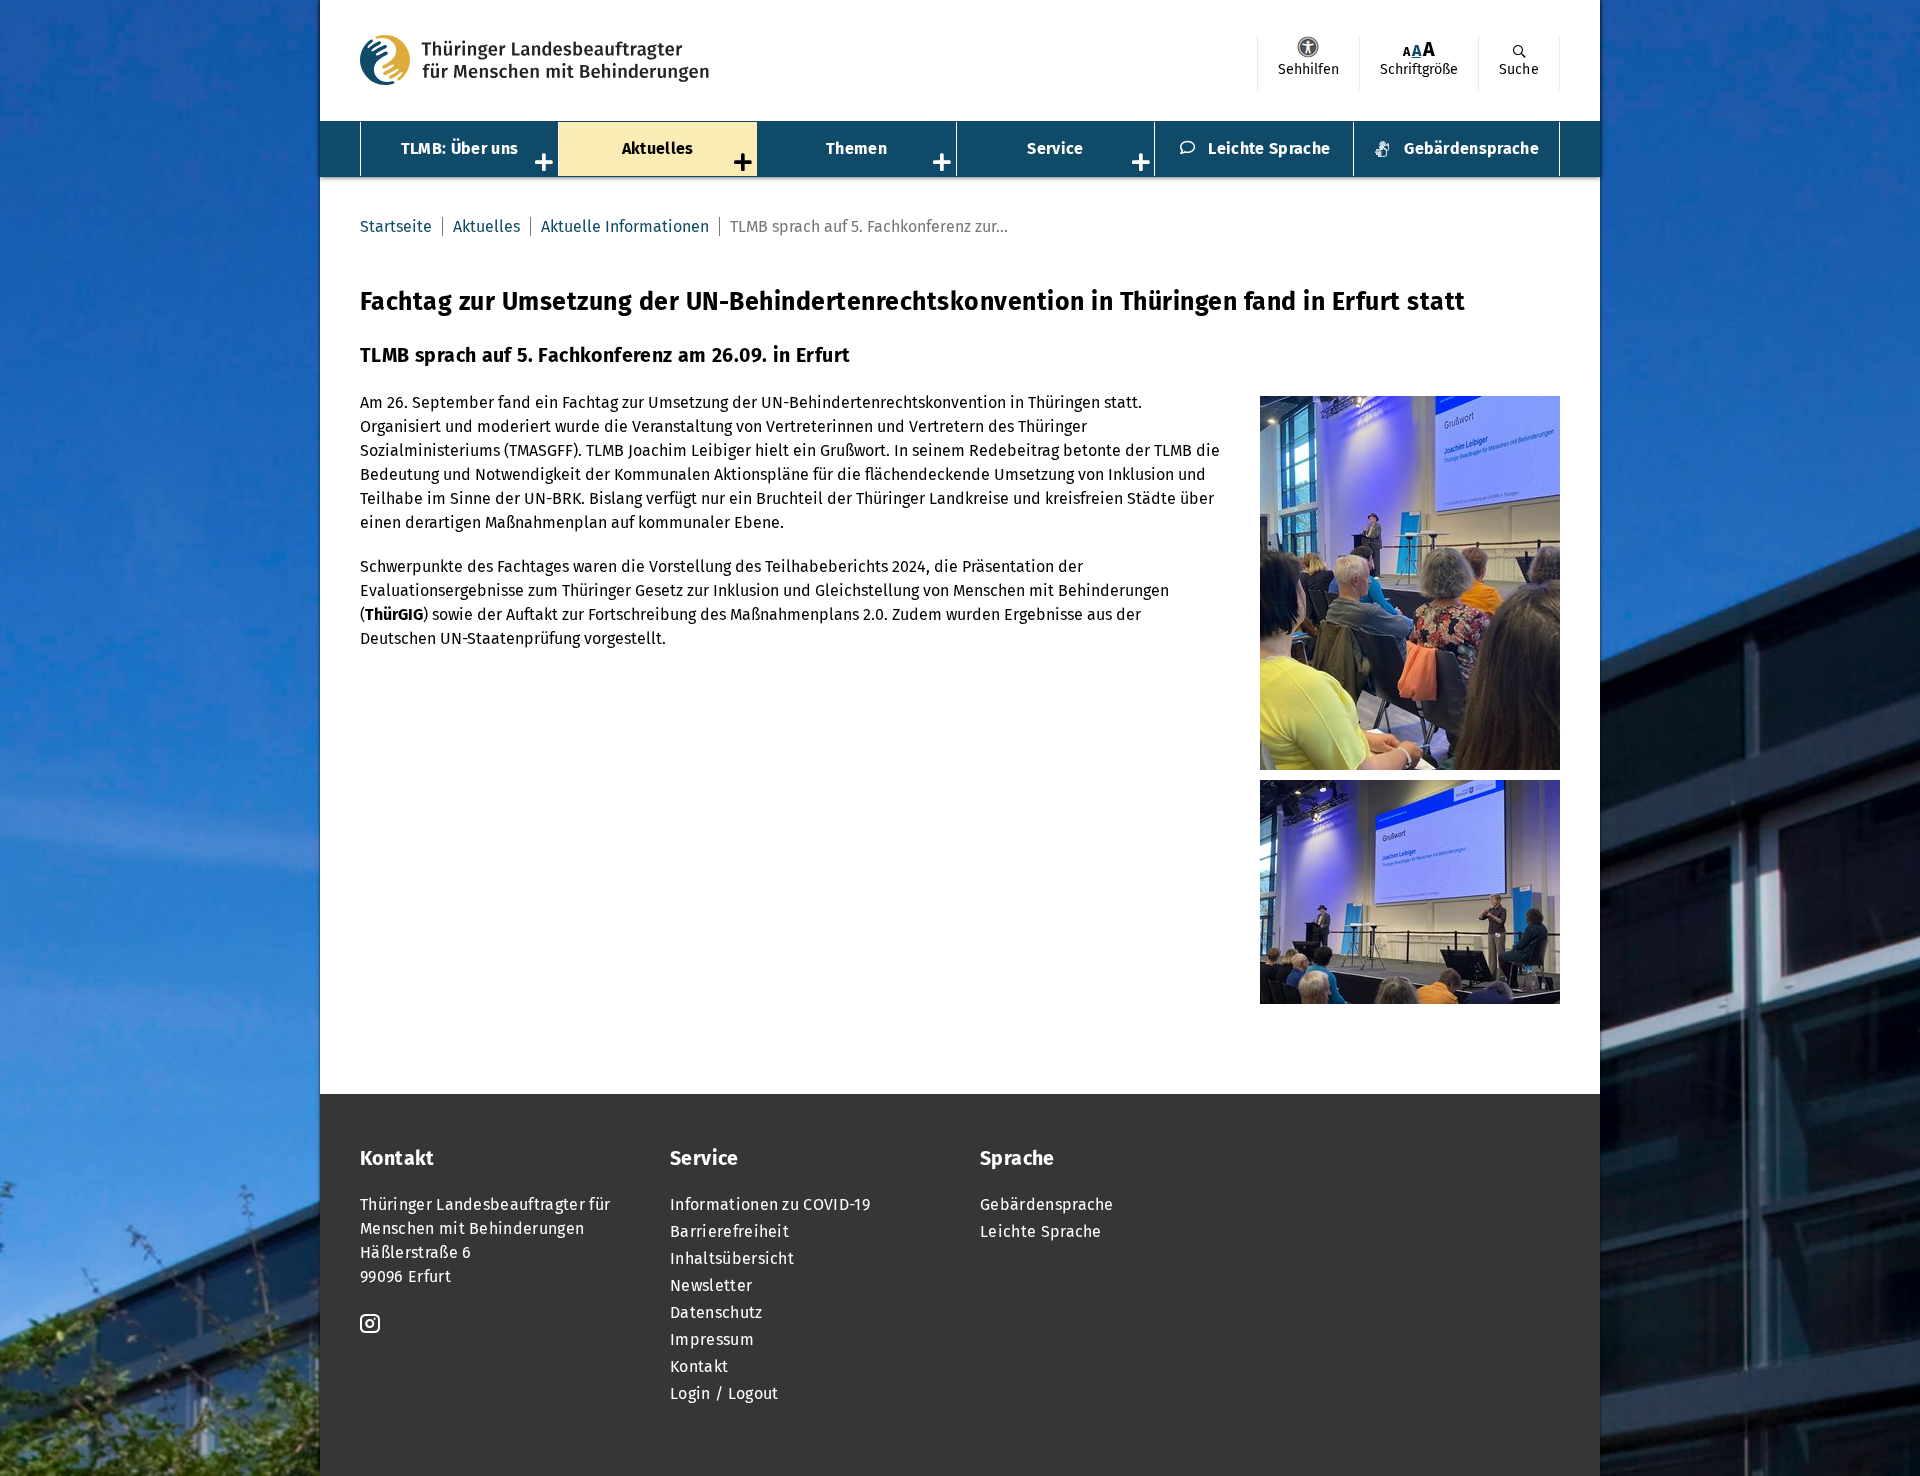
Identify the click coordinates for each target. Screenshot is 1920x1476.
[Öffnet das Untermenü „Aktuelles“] (745, 164)
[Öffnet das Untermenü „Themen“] (944, 164)
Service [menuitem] (1055, 148)
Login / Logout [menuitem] (724, 1393)
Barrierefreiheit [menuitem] (729, 1231)
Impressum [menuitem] (712, 1339)
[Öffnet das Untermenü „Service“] (1143, 164)
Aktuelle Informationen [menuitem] (625, 226)
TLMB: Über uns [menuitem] (459, 148)
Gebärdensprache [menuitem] (1471, 148)
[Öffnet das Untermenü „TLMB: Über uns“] (546, 164)
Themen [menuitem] (856, 148)
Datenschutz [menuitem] (716, 1312)
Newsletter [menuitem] (711, 1285)
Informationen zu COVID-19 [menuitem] (770, 1204)
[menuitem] (1308, 63)
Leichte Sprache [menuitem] (1269, 148)
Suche (1519, 69)
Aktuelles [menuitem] (658, 148)
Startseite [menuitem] (396, 226)
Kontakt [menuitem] (699, 1366)
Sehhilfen (1308, 47)
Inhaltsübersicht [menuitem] (732, 1258)
